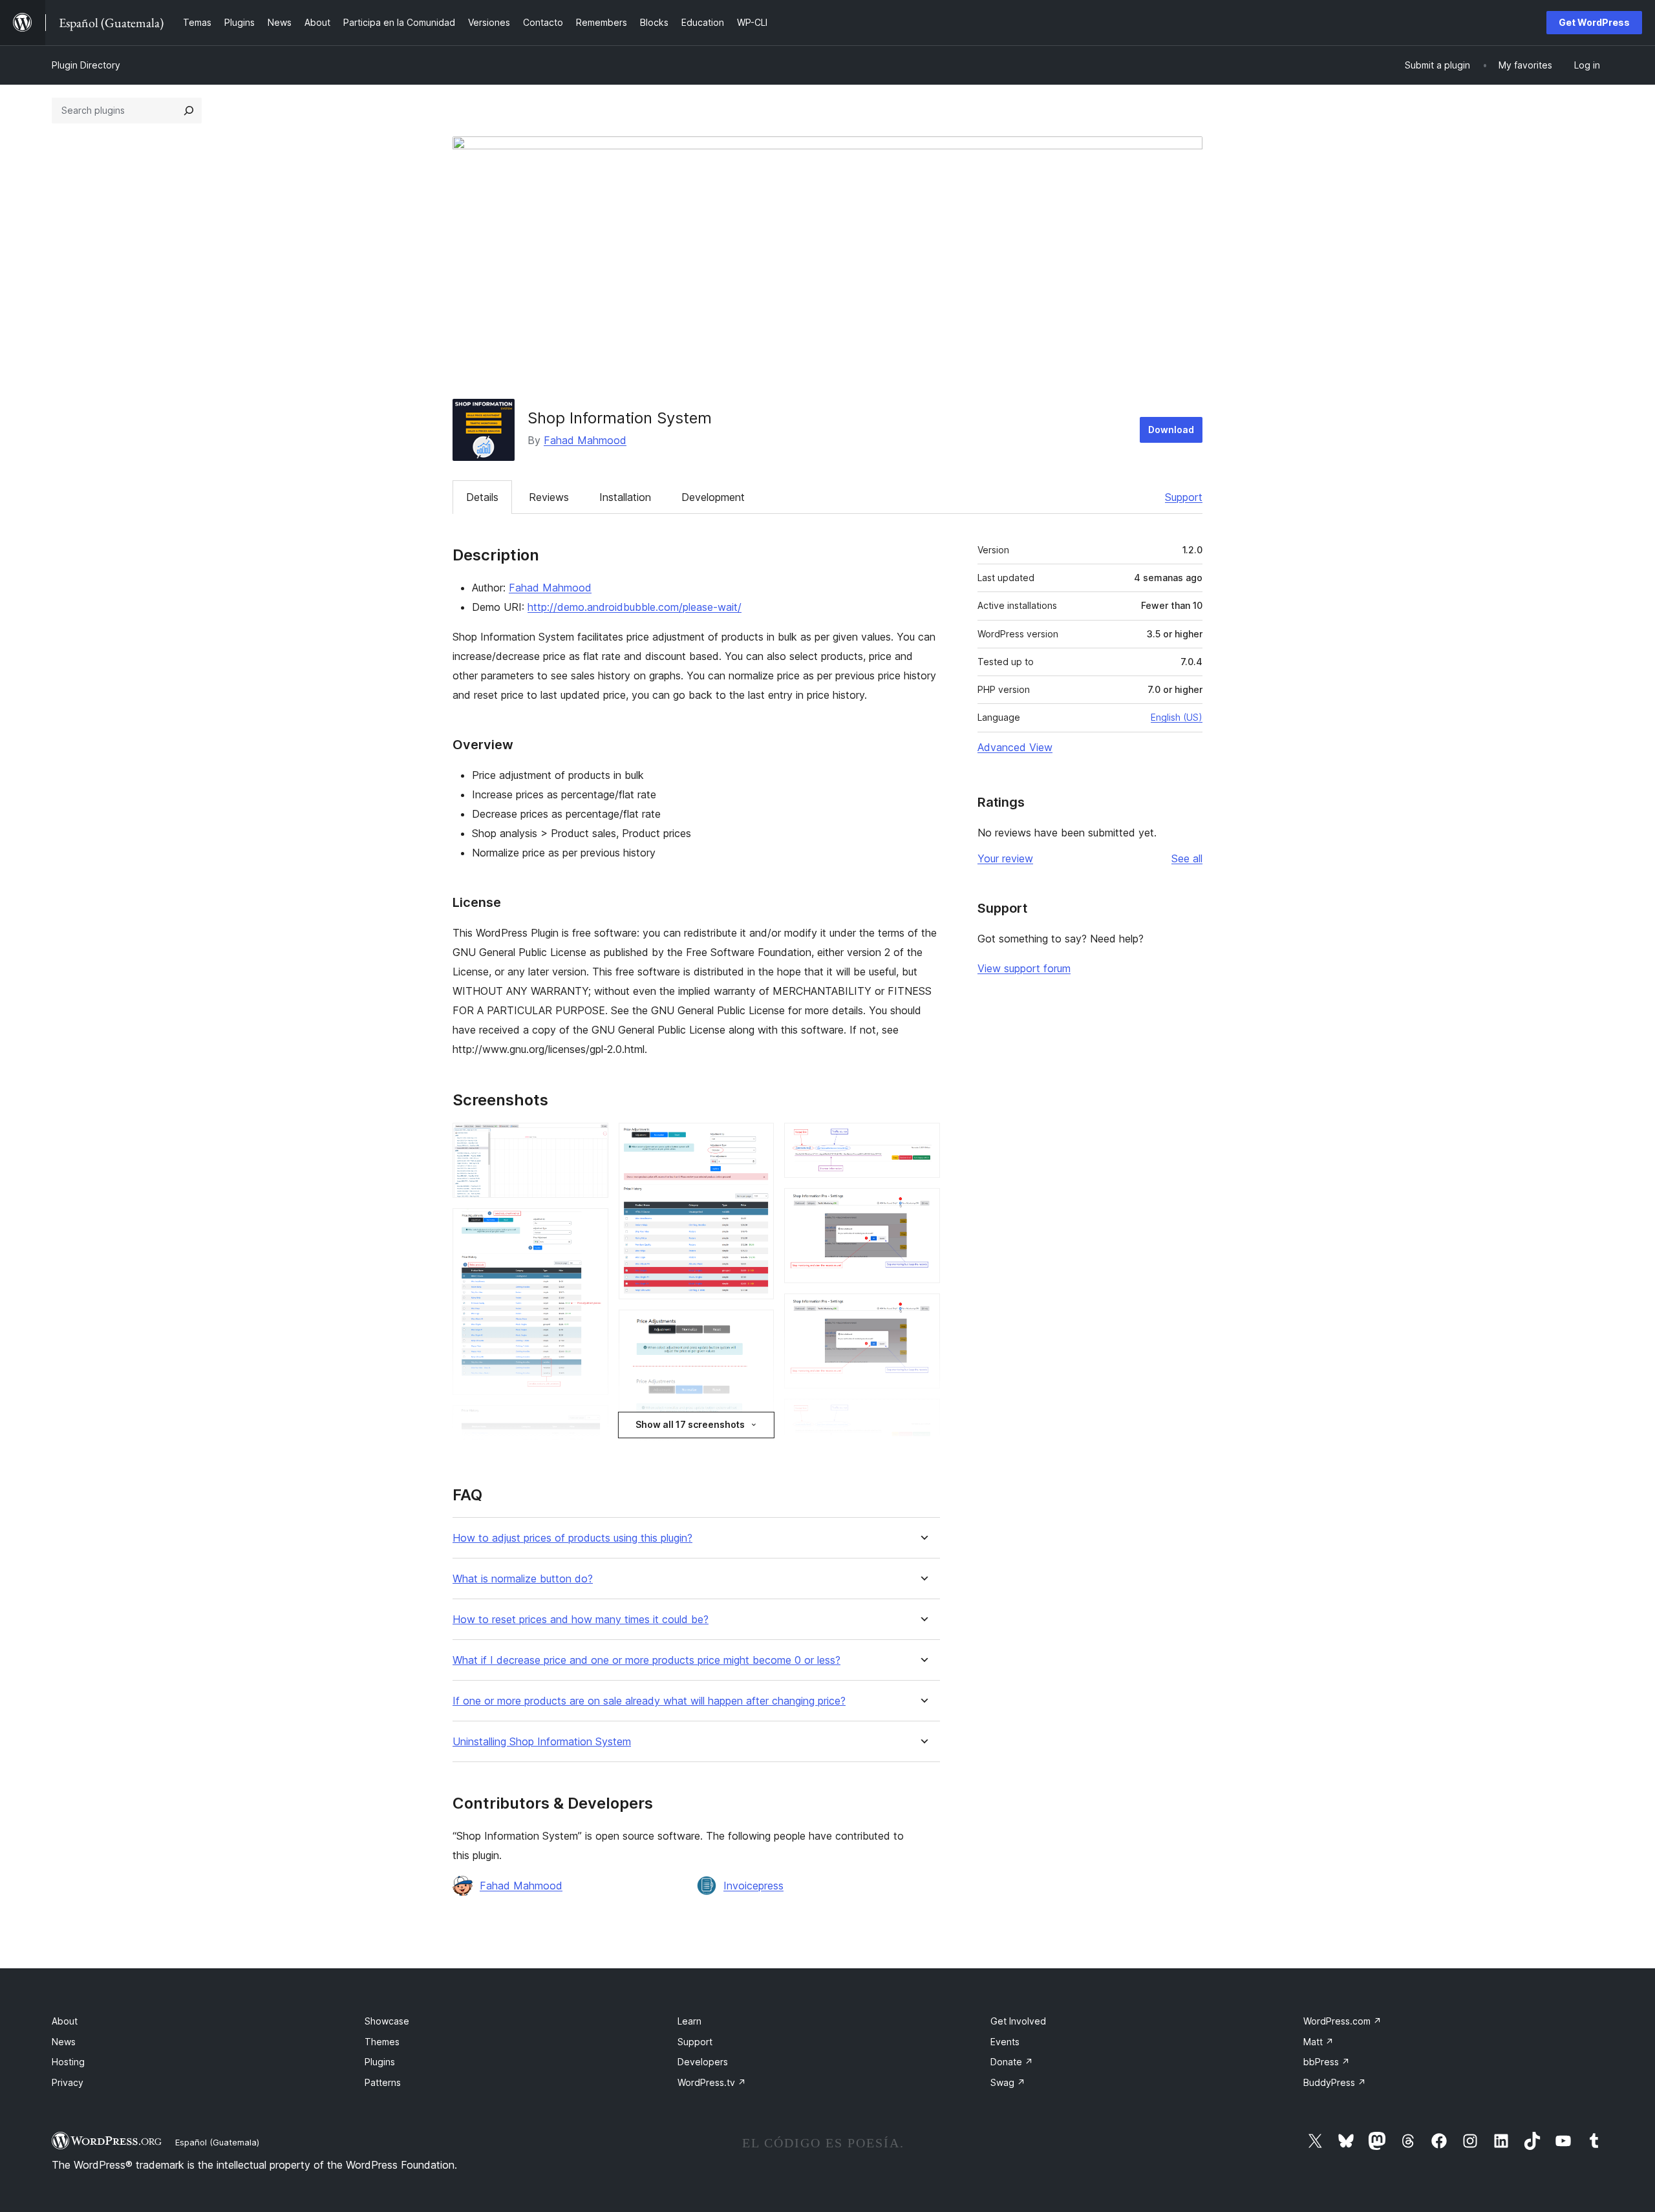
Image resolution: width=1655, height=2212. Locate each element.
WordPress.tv (712, 2082)
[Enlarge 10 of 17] (923, 1140)
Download (1171, 430)
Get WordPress (1594, 22)
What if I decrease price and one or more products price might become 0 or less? (646, 1660)
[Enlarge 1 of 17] (591, 1140)
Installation (625, 497)
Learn (689, 2021)
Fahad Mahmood (585, 440)
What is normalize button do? (523, 1579)
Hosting (68, 2062)
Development (713, 497)
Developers (703, 2062)
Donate (1012, 2062)
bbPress (1327, 2062)
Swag (1008, 2082)
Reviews (549, 497)
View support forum (1024, 968)
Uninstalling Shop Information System (542, 1742)
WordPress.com (1342, 2021)
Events (1005, 2042)
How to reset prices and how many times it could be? (581, 1620)
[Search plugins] (189, 111)
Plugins (380, 2062)
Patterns (383, 2082)
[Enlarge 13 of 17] (923, 1416)
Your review (1005, 858)
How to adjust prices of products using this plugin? (572, 1538)
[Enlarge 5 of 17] (756, 1140)
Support (1184, 497)
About (65, 2021)
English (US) (1177, 717)
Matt (1319, 2042)
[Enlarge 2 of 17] (591, 1226)
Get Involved (1018, 2021)
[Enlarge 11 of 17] (923, 1206)
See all (1187, 858)
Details (482, 497)
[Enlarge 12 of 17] (923, 1311)
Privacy (68, 2082)
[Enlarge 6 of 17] (756, 1327)
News (64, 2042)
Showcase (387, 2021)
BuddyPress (1335, 2082)
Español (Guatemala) (217, 2142)
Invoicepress (753, 1886)
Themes (382, 2042)
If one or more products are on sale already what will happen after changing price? (649, 1701)
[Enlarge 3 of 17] (591, 1423)
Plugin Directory (86, 65)
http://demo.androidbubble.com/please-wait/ (635, 607)
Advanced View (1015, 747)
